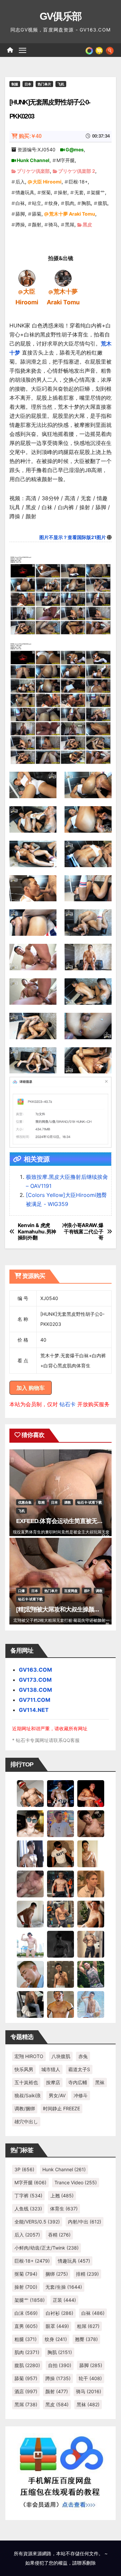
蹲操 (20, 224)
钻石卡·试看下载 (90, 1502)
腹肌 (103, 203)
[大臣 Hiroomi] (27, 278)
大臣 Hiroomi (47, 182)
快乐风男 (24, 2069)
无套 (79, 192)
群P (87, 1591)
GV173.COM (35, 1680)
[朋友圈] (89, 50)
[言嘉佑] (30, 1853)
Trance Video (76, 2182)
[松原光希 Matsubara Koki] (91, 1823)
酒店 (26, 2391)
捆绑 (57, 2274)
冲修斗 (81, 2095)
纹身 (53, 203)
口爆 (22, 1591)
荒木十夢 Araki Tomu (72, 214)
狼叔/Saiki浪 (28, 2095)
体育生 (64, 2209)
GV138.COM (35, 1690)
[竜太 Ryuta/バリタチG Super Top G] (61, 1853)
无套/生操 (64, 2287)
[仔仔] (61, 1944)
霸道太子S (79, 2069)
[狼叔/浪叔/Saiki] (30, 1823)
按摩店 (53, 2082)
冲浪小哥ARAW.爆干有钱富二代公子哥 (83, 1232)
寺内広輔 (78, 2082)
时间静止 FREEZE (62, 2108)
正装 (64, 2300)
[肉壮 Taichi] (91, 1974)
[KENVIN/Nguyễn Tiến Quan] (61, 1793)
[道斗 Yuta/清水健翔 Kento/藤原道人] (91, 1884)
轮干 (90, 2378)
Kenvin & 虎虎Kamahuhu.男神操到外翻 (37, 1232)
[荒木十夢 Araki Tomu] (63, 278)
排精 (87, 2274)
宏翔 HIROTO (29, 2056)
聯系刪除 (86, 2563)
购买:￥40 (30, 136)
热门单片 (44, 84)
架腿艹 (98, 192)
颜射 (37, 224)
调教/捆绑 (25, 2108)
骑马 (53, 224)
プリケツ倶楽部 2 (77, 171)
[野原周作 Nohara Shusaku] (61, 2004)
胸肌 (86, 203)
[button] (110, 50)
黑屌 (70, 224)
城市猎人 (51, 2069)
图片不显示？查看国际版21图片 (73, 537)
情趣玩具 (25, 192)
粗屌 (88, 2326)
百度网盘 (71, 1591)
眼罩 (57, 2326)
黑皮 (87, 224)
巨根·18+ (78, 182)
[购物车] (99, 50)
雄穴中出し (26, 2122)
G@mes (75, 149)
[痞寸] (61, 1884)
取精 (41, 1502)
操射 (63, 192)
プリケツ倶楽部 (33, 171)
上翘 (62, 2195)
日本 (28, 84)
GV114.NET (34, 1710)
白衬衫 (59, 2313)
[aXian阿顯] (61, 1974)
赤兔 (83, 2056)
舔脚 (20, 214)
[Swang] (91, 1793)
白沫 (26, 2313)
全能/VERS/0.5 (37, 2222)
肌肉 (70, 203)
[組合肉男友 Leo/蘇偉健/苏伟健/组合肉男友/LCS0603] (61, 1823)
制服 (15, 84)
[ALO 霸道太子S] (30, 1914)
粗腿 (26, 2339)
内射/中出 (85, 2222)
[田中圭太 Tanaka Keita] (91, 1914)
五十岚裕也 (26, 2082)
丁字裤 (28, 2195)
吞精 (59, 2235)
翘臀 (86, 2339)
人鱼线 (28, 2209)
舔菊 (37, 214)
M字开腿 (66, 160)
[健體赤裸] (30, 1944)
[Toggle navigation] (23, 50)
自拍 (60, 2365)
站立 (37, 203)
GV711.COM (35, 1700)
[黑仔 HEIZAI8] (61, 1914)
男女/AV (57, 2095)
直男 (26, 2326)
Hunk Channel (33, 160)
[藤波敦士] (91, 2004)
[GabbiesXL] (30, 1974)
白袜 (20, 203)
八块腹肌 (61, 2056)
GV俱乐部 (61, 16)
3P (24, 2169)
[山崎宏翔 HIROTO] (30, 1793)
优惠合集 (25, 1502)
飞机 (61, 84)
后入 (20, 182)
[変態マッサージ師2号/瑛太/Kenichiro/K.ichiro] (91, 1853)
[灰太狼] (30, 2004)
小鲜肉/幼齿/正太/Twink (47, 2248)
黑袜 (100, 2082)
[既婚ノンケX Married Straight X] (30, 1884)
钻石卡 (68, 1404)
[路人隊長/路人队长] (91, 1944)
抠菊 (46, 192)
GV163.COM (35, 1670)
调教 (68, 1502)
